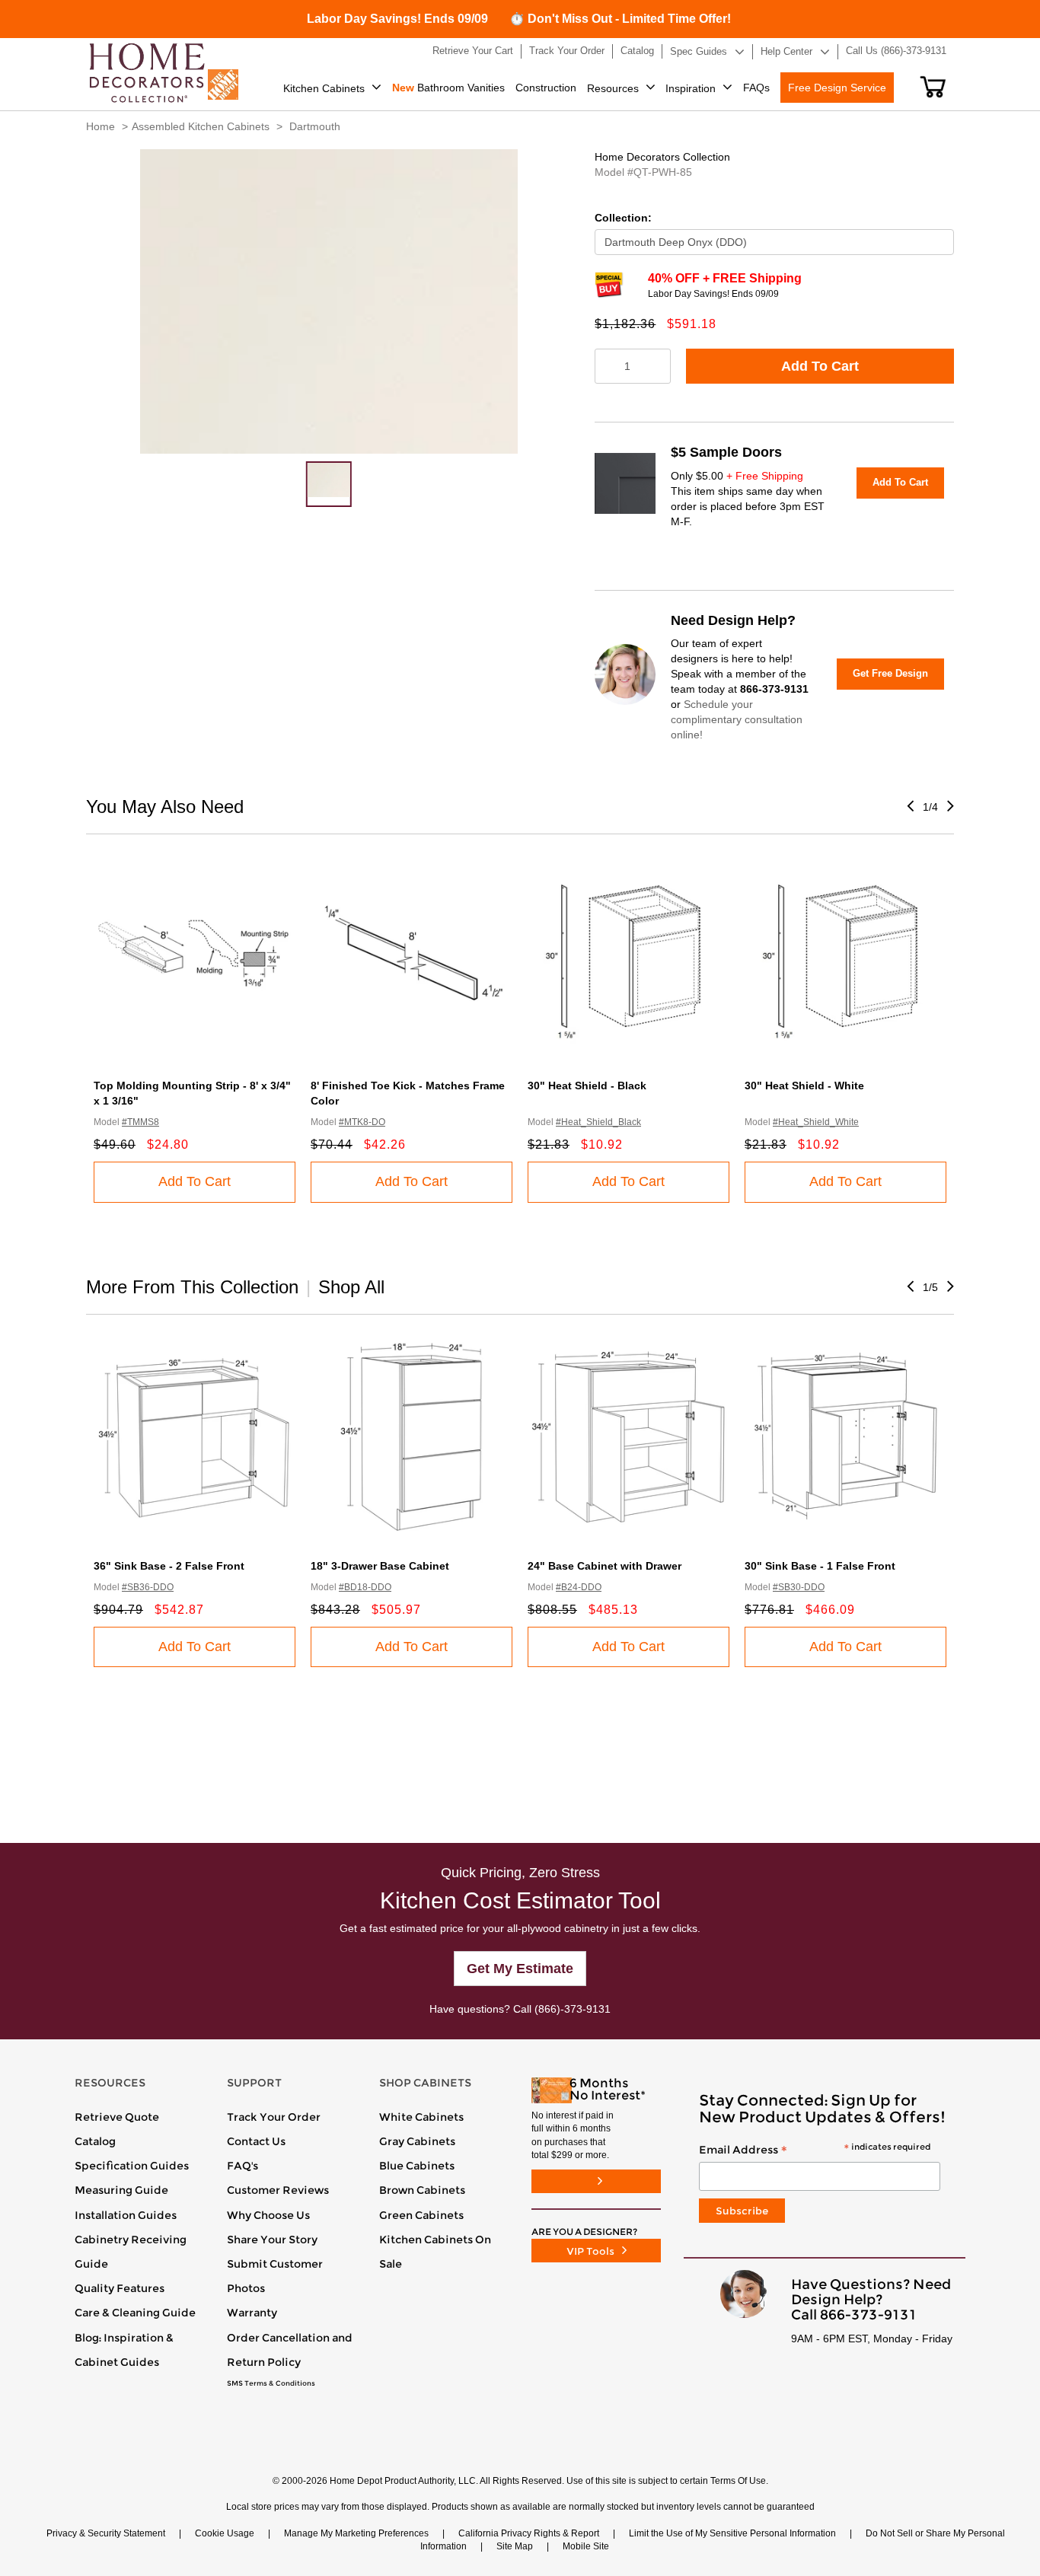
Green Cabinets (421, 2215)
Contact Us (256, 2141)
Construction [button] (546, 88)
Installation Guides (126, 2215)
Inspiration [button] (691, 88)
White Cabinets (421, 2117)
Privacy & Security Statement (106, 2533)
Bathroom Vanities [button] (448, 88)
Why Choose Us (268, 2215)
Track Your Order (274, 2117)
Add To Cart (820, 366)
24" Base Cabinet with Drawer (605, 1566)
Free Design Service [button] (837, 88)
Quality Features (120, 2288)
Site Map (515, 2546)
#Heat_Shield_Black (598, 1122)
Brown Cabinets (422, 2190)
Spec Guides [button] (699, 51)
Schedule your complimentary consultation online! (737, 719)
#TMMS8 (140, 1122)
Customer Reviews (278, 2190)
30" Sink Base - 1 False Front (820, 1566)
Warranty (252, 2313)
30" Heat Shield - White (804, 1086)
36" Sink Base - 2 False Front (169, 1566)
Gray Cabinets (417, 2141)
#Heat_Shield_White (816, 1122)
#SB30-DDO (799, 1587)
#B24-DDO (579, 1587)
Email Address (815, 2150)
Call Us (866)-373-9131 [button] (896, 51)
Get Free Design (890, 673)
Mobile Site (586, 2546)
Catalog (95, 2141)
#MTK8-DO (362, 1122)
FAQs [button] (756, 88)
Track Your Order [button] (567, 51)
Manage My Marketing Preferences (356, 2533)
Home (100, 126)
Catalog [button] (637, 51)
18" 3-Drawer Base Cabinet (380, 1566)
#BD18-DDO (365, 1587)
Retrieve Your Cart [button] (473, 51)
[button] (933, 87)
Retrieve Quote (117, 2117)
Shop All (351, 1287)
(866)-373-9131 (573, 2009)
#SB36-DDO (148, 1587)
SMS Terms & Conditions (271, 2383)
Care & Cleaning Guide (135, 2313)
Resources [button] (613, 88)
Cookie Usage (225, 2533)
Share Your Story (272, 2240)
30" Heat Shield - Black (587, 1086)
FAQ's (242, 2166)
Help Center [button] (786, 51)
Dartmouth (315, 126)
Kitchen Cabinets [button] (324, 88)
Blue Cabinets (417, 2166)
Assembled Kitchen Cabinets (201, 126)
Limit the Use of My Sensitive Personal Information (732, 2533)
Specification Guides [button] (132, 2166)
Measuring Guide (121, 2190)
